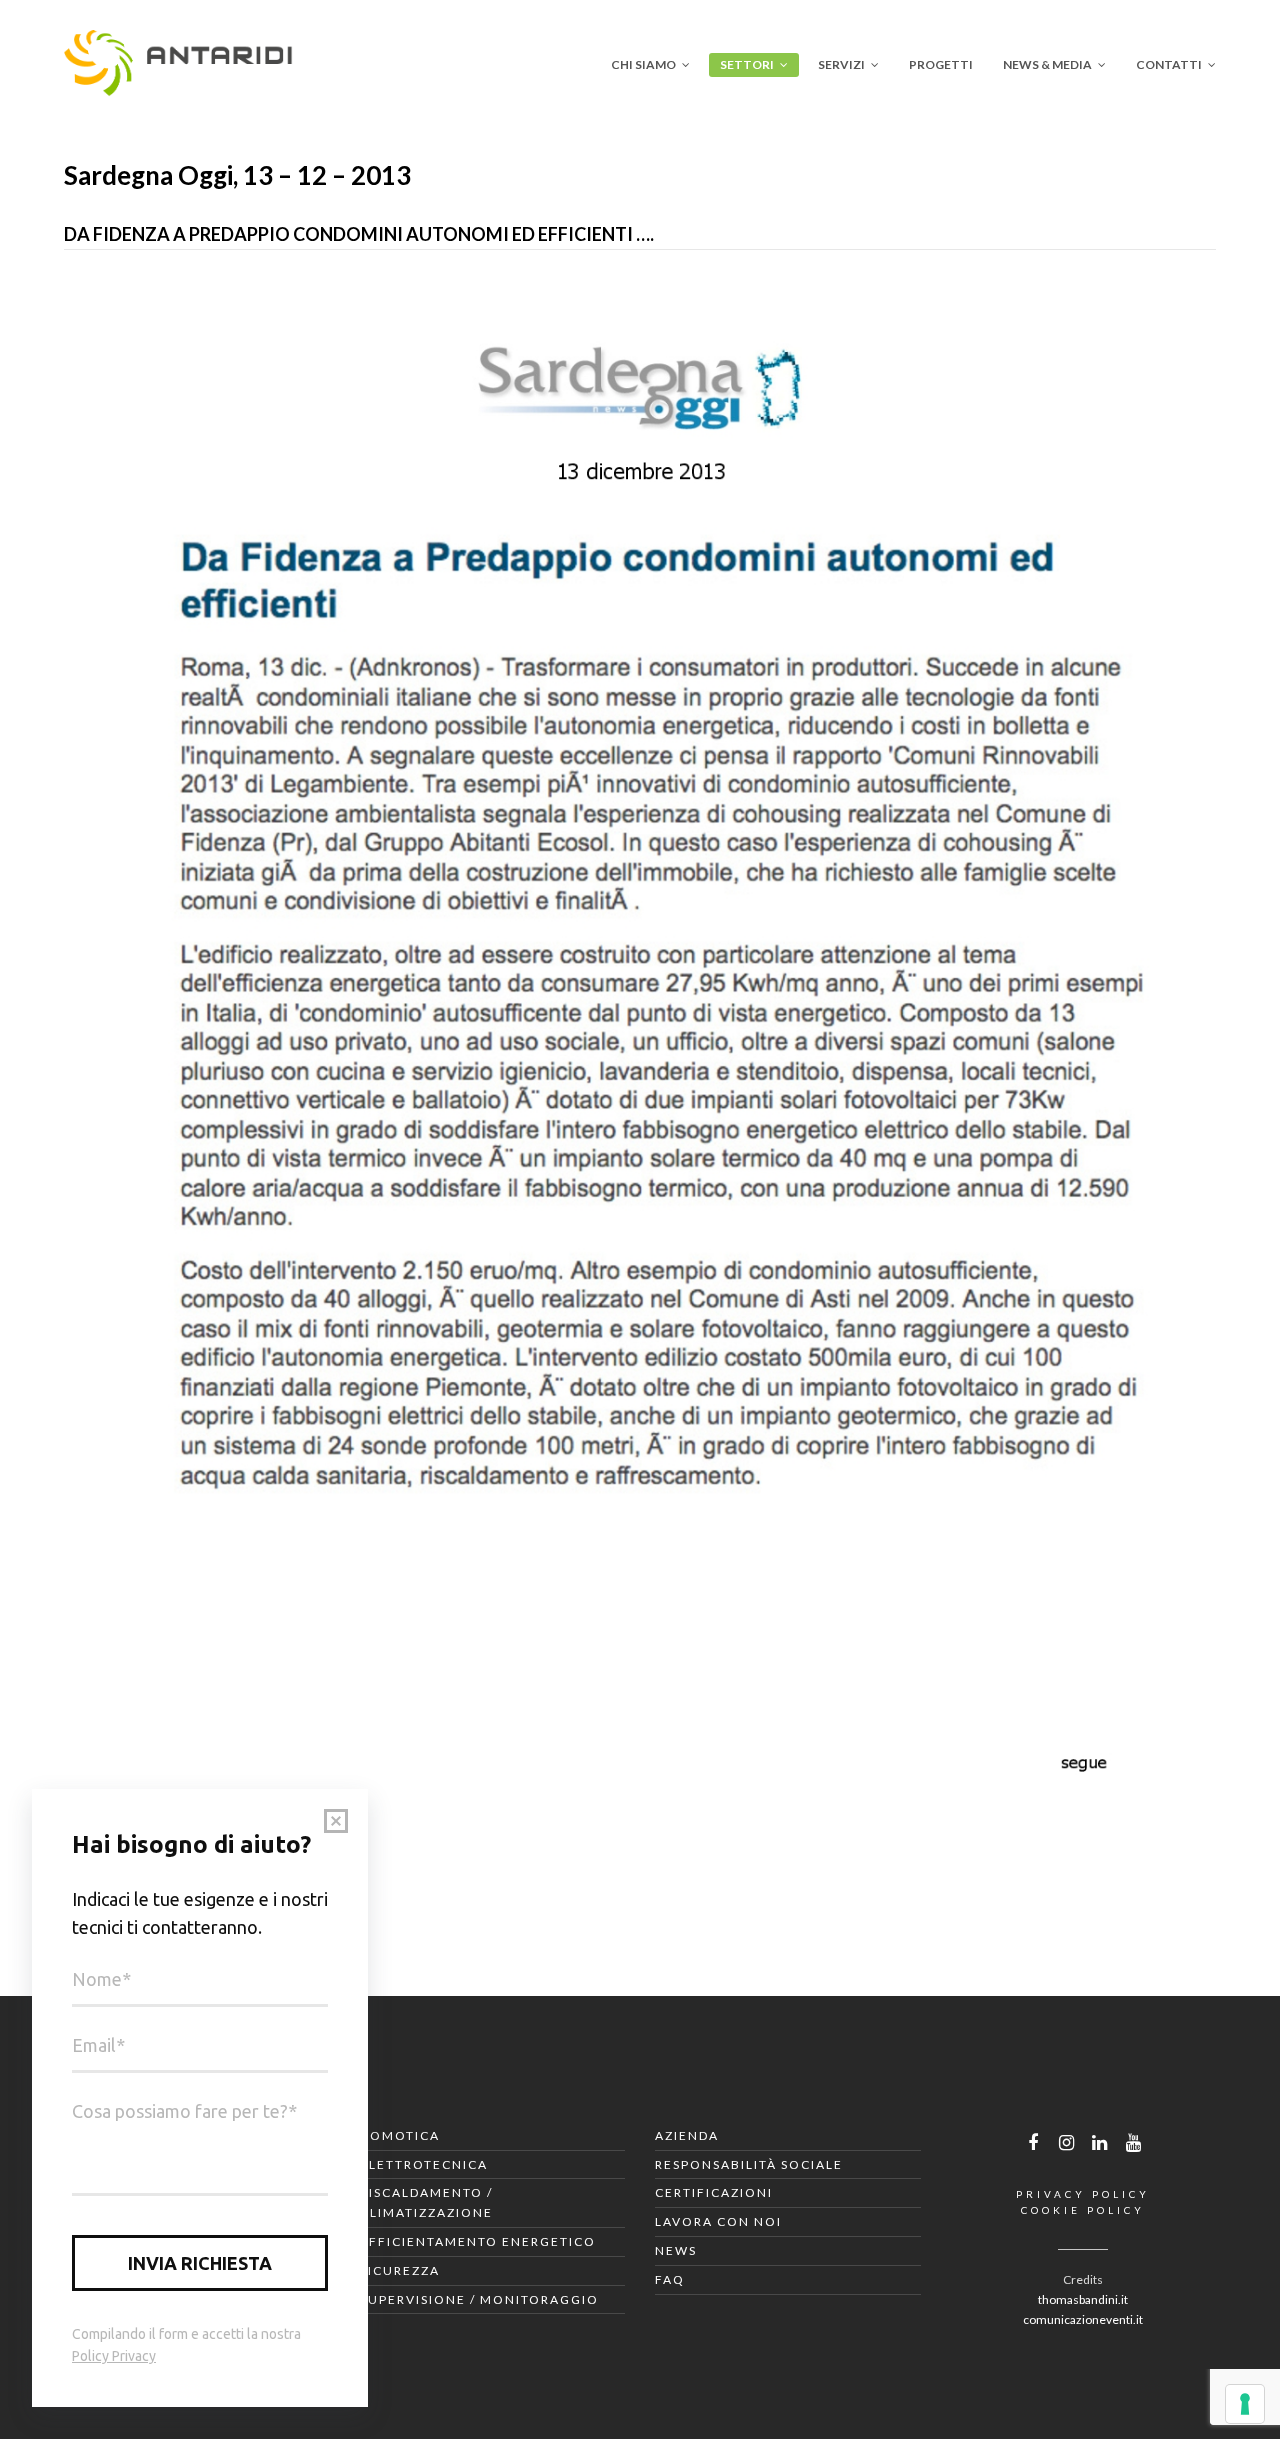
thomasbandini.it (1083, 2299)
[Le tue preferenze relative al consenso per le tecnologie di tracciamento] (1245, 2404)
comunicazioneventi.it (1083, 2319)
